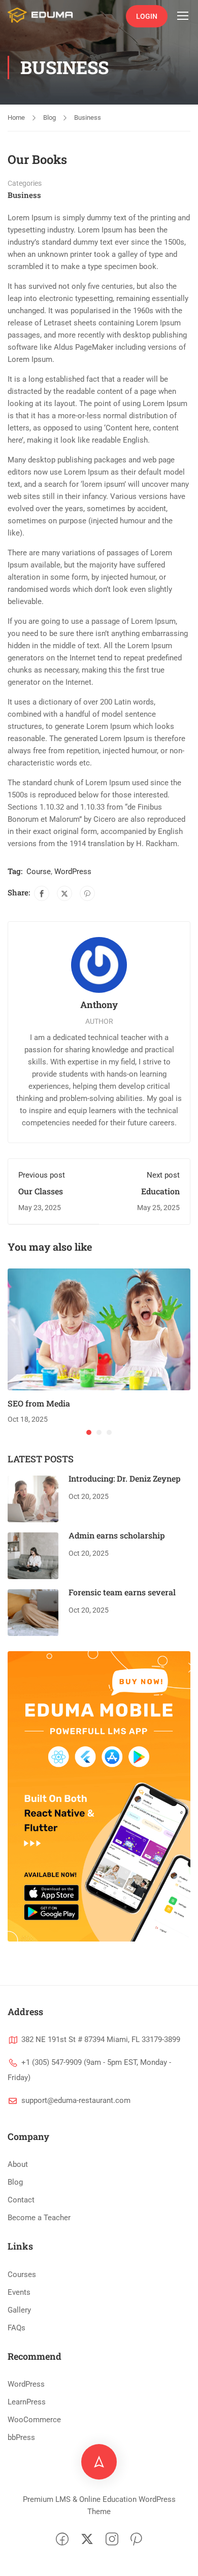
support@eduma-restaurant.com (76, 2100)
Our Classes (41, 1191)
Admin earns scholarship (117, 1535)
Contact (21, 2200)
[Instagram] (112, 2540)
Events (19, 2292)
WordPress (73, 872)
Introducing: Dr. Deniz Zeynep (125, 1478)
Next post (163, 1175)
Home (16, 118)
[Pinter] (136, 2540)
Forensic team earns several (122, 1592)
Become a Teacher (39, 2218)
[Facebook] (42, 893)
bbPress (21, 2437)
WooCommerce (34, 2420)
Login (147, 16)
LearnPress (27, 2402)
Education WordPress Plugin (145, 1196)
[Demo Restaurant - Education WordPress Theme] (41, 15)
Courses (22, 2274)
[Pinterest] (87, 893)
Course (39, 872)
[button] (89, 1432)
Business (88, 118)
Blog (49, 118)
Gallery (19, 2310)
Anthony (99, 1005)
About (18, 2164)
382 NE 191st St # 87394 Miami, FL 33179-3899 (101, 2039)
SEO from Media (39, 1403)
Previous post (42, 1175)
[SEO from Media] (99, 1329)
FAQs (16, 2328)
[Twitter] (64, 893)
